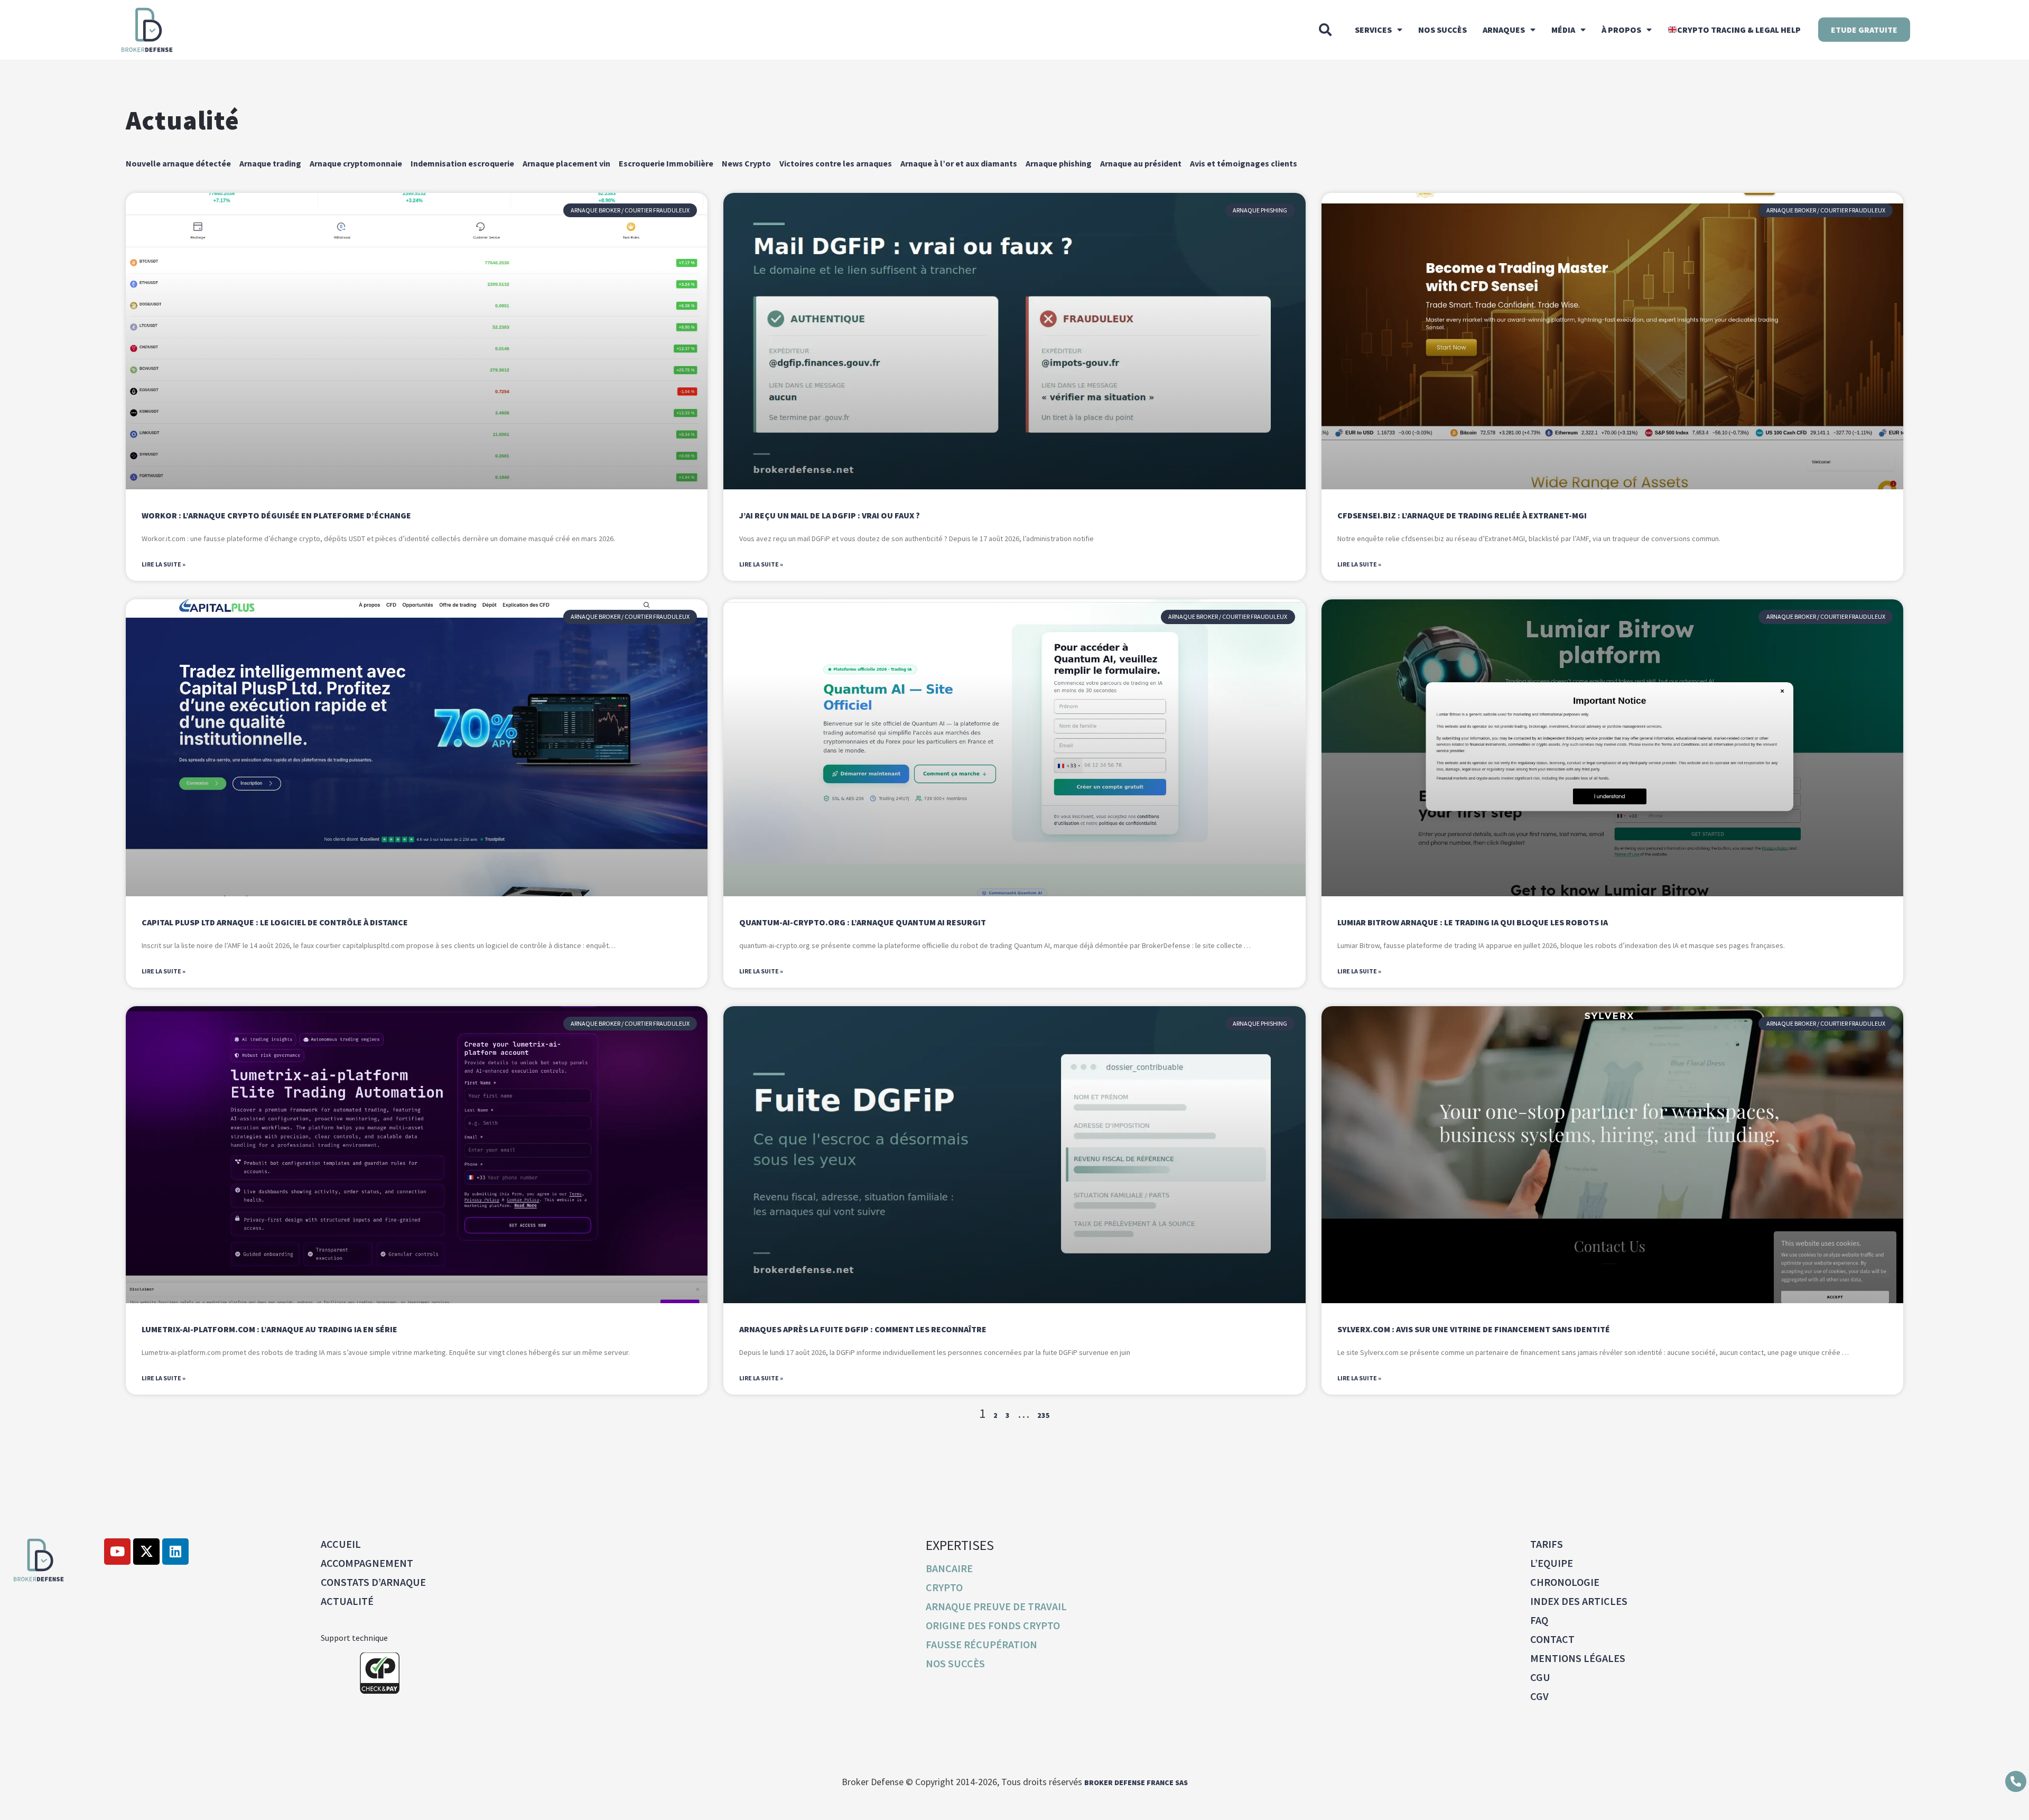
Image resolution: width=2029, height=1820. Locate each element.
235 (1044, 1415)
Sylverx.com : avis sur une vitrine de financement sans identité (1474, 1329)
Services (1373, 30)
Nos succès (1442, 30)
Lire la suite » (164, 564)
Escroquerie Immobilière (666, 163)
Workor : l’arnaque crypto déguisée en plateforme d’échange (276, 515)
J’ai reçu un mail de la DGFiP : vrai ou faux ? (830, 515)
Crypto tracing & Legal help (1739, 30)
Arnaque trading (270, 163)
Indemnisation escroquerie (462, 163)
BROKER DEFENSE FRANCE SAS (1136, 1782)
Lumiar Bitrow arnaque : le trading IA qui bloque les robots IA (1473, 922)
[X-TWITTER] (146, 1552)
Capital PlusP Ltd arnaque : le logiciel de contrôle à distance (275, 922)
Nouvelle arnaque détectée (178, 163)
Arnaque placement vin (566, 163)
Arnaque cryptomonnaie (356, 163)
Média (1563, 30)
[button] (1325, 30)
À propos (1621, 30)
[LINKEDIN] (175, 1552)
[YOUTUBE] (117, 1552)
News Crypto (746, 163)
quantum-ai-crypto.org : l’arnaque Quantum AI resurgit (863, 922)
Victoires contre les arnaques (836, 163)
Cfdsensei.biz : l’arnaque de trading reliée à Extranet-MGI (1462, 515)
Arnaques (1504, 30)
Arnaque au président (1141, 163)
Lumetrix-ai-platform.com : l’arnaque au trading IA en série (269, 1329)
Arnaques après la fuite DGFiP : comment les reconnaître (863, 1329)
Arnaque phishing (1059, 163)
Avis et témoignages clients (1244, 163)
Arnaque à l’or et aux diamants (959, 163)
